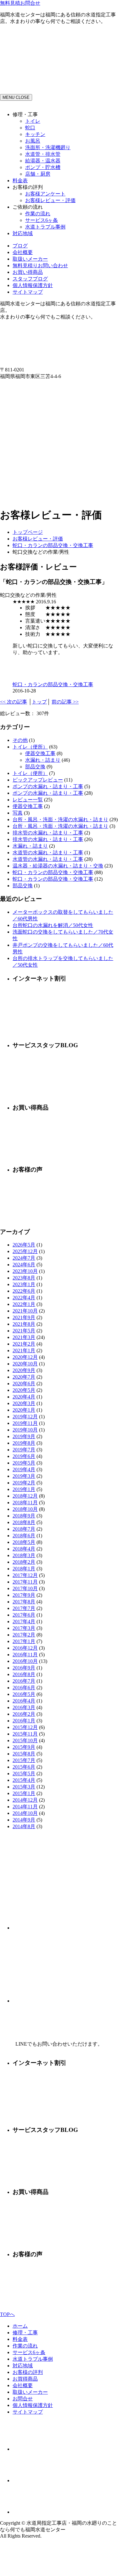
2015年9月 (24, 1747)
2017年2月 (24, 1635)
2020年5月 (24, 1390)
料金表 (20, 181)
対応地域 (23, 233)
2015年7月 (24, 1760)
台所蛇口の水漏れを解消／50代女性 (53, 925)
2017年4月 (24, 1621)
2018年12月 (25, 1496)
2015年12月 (25, 1727)
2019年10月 (25, 1430)
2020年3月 (24, 1403)
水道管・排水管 (43, 154)
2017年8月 (24, 1602)
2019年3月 (24, 1476)
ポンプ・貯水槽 (43, 167)
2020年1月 (24, 1410)
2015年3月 (24, 1787)
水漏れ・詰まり (43, 760)
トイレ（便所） (30, 747)
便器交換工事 (40, 753)
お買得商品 (25, 2379)
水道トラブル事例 (45, 227)
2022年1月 (24, 1304)
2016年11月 (25, 1655)
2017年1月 (24, 1641)
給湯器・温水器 (43, 161)
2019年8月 (24, 1443)
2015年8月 (24, 1754)
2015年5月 (24, 1774)
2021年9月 (24, 1317)
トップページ (28, 532)
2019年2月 (24, 1483)
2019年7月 (24, 1450)
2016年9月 (24, 1668)
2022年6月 (24, 1291)
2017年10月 (25, 1588)
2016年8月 (24, 1674)
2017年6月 (24, 1615)
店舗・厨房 (38, 174)
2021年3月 (24, 1337)
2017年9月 (24, 1595)
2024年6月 (24, 1265)
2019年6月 (24, 1456)
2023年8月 (24, 1278)
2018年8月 (24, 1522)
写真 (18, 813)
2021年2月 (24, 1344)
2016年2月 (24, 1714)
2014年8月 (24, 1826)
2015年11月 (25, 1734)
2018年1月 (24, 1569)
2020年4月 (24, 1397)
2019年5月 (24, 1463)
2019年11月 (25, 1423)
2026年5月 (24, 1245)
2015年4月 (24, 1780)
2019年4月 (24, 1469)
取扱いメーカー (30, 259)
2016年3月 (24, 1707)
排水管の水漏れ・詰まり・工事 (48, 833)
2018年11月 (25, 1503)
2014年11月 (25, 1807)
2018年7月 (24, 1529)
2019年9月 (24, 1436)
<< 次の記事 (14, 702)
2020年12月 (25, 1357)
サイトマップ (28, 292)
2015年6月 (24, 1767)
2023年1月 (24, 1284)
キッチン (35, 134)
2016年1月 (24, 1721)
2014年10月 (25, 1813)
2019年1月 (24, 1489)
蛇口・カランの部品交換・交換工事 (53, 545)
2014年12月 (25, 1800)
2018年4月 (24, 1549)
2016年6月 (24, 1688)
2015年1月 (24, 1793)
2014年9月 (24, 1820)
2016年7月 (24, 1681)
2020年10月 (25, 1364)
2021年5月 (24, 1331)
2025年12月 (25, 1251)
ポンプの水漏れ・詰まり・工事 (48, 786)
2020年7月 (24, 1377)
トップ (39, 702)
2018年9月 (24, 1516)
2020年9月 (24, 1370)
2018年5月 (24, 1542)
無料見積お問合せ (20, 3)
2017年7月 (24, 1608)
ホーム (20, 2326)
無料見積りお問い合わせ (40, 266)
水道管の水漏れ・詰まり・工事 (48, 853)
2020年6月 (24, 1384)
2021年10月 (25, 1311)
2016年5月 (24, 1694)
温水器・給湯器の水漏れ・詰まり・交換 (58, 866)
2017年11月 (25, 1582)
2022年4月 (24, 1298)
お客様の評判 (28, 2372)
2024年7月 (24, 1258)
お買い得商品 (28, 272)
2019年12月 (25, 1417)
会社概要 (23, 252)
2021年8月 (24, 1324)
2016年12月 (25, 1648)
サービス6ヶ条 (42, 220)
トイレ (33, 121)
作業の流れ (38, 214)
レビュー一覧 (28, 800)
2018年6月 (24, 1536)
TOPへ (7, 2314)
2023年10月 (25, 1271)
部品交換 (35, 767)
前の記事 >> (65, 702)
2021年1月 (24, 1350)
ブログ (20, 246)
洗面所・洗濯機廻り (48, 147)
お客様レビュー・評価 (50, 200)
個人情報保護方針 (33, 285)
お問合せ (23, 2399)
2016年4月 (24, 1701)
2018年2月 (24, 1562)
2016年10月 (25, 1661)
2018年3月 (24, 1555)
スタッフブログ (30, 279)
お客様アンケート (45, 194)
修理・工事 (25, 2333)
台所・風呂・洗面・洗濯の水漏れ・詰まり (60, 819)
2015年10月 (25, 1740)
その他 (20, 740)
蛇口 (30, 128)
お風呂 (33, 141)
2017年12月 (25, 1575)
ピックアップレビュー (38, 780)
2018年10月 (25, 1509)
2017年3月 (24, 1628)
